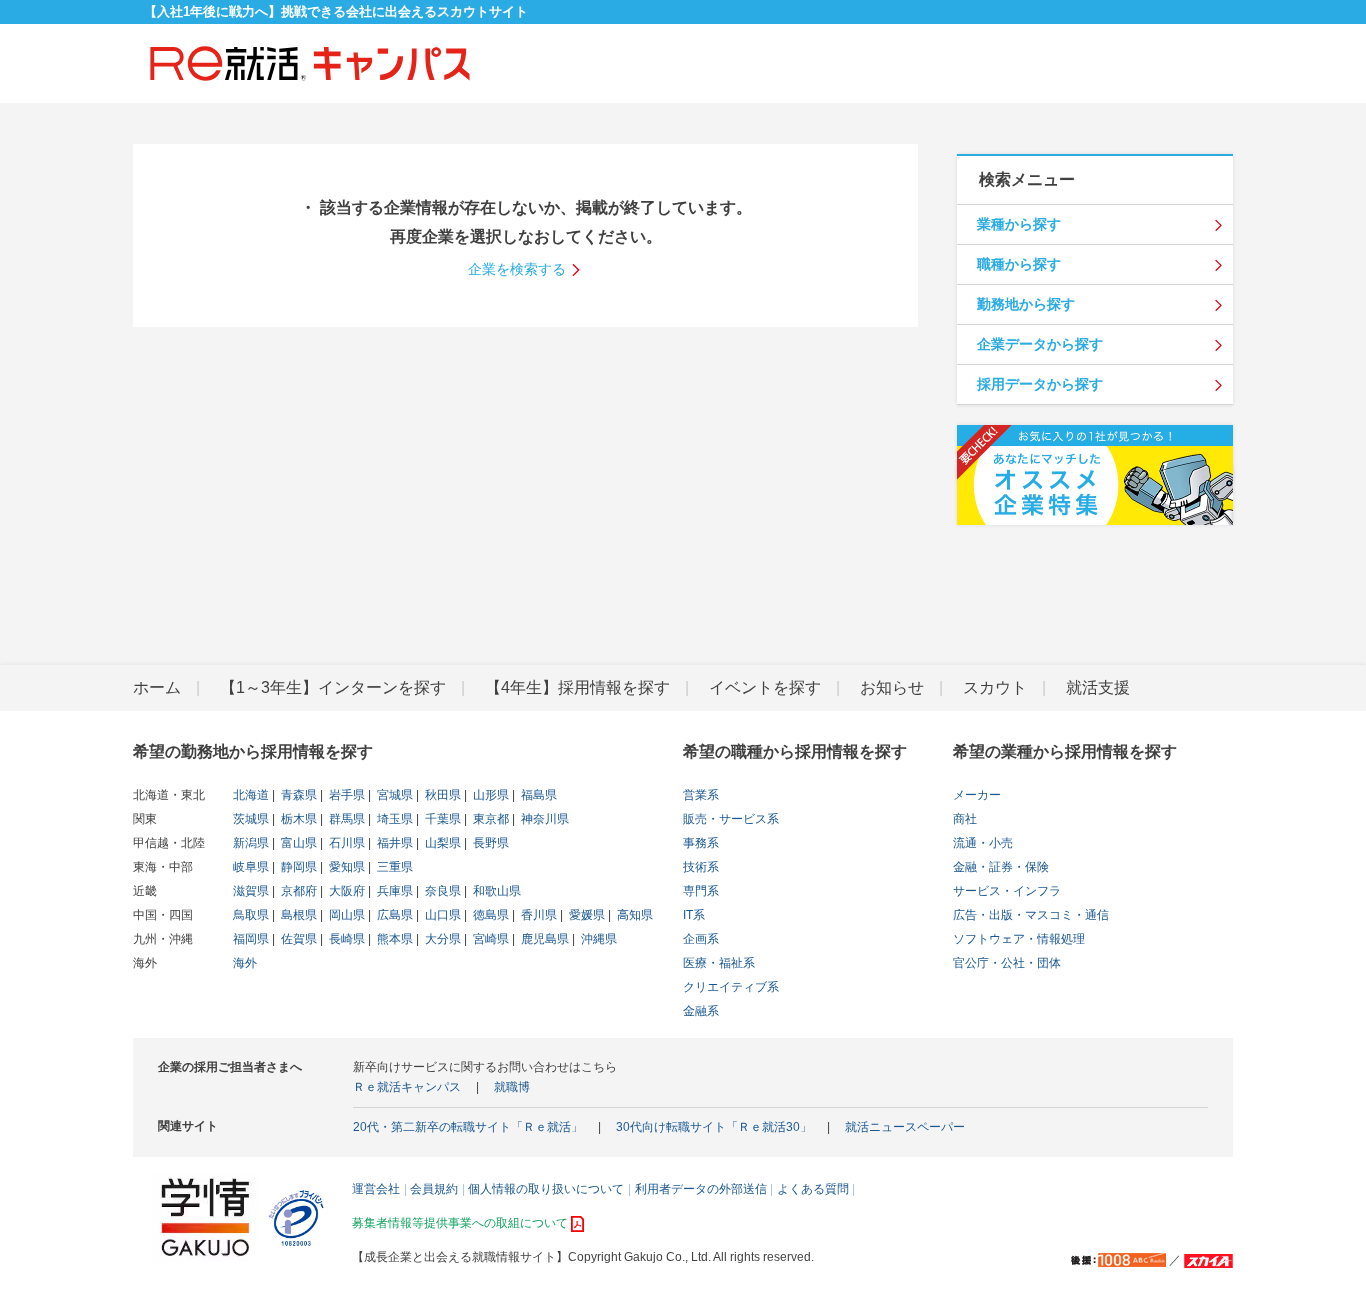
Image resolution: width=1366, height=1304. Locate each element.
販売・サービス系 (731, 819)
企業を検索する (517, 269)
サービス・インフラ (1007, 891)
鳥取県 (251, 915)
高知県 (633, 915)
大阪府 (345, 891)
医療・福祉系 (719, 963)
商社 (965, 819)
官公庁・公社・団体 (1007, 963)
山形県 (489, 795)
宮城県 (393, 795)
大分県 (441, 939)
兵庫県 (393, 891)
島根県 (297, 915)
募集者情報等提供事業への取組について (460, 1223)
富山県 (297, 843)
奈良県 (441, 891)
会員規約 (434, 1189)
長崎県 (345, 939)
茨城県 (251, 819)
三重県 (393, 867)
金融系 (701, 1011)
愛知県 (345, 867)
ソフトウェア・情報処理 (1019, 939)
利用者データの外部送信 (701, 1189)
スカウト (995, 687)
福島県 (537, 795)
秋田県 (441, 795)
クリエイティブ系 (731, 987)
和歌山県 (495, 891)
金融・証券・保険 (1001, 867)
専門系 (701, 891)
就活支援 (1098, 687)
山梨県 (441, 843)
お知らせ (892, 687)
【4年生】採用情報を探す (577, 687)
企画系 (701, 939)
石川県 (345, 843)
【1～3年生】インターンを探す (333, 687)
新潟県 (251, 843)
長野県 (489, 843)
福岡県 (251, 939)
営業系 (701, 795)
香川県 (537, 915)
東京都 (489, 819)
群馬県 (345, 819)
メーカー (977, 795)
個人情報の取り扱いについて (546, 1189)
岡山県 (345, 915)
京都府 (297, 891)
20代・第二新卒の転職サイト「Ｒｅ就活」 (468, 1127)
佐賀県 (297, 939)
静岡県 (297, 867)
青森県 (297, 795)
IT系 (694, 915)
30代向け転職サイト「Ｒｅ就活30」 (714, 1127)
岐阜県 (251, 867)
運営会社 (376, 1189)
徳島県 (489, 915)
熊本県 (393, 939)
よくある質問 (813, 1189)
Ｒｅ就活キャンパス (407, 1087)
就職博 (512, 1087)
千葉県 (441, 819)
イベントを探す (765, 687)
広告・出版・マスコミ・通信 (1031, 915)
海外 (245, 963)
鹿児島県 (543, 939)
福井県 (393, 843)
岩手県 (345, 795)
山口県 (441, 915)
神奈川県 (543, 819)
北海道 (251, 795)
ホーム (157, 687)
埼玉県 (393, 819)
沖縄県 (597, 939)
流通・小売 (983, 843)
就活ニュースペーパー (905, 1127)
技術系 (701, 867)
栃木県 (297, 819)
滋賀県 (251, 891)
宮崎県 (489, 939)
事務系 (701, 843)
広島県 (393, 915)
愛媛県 (585, 915)
